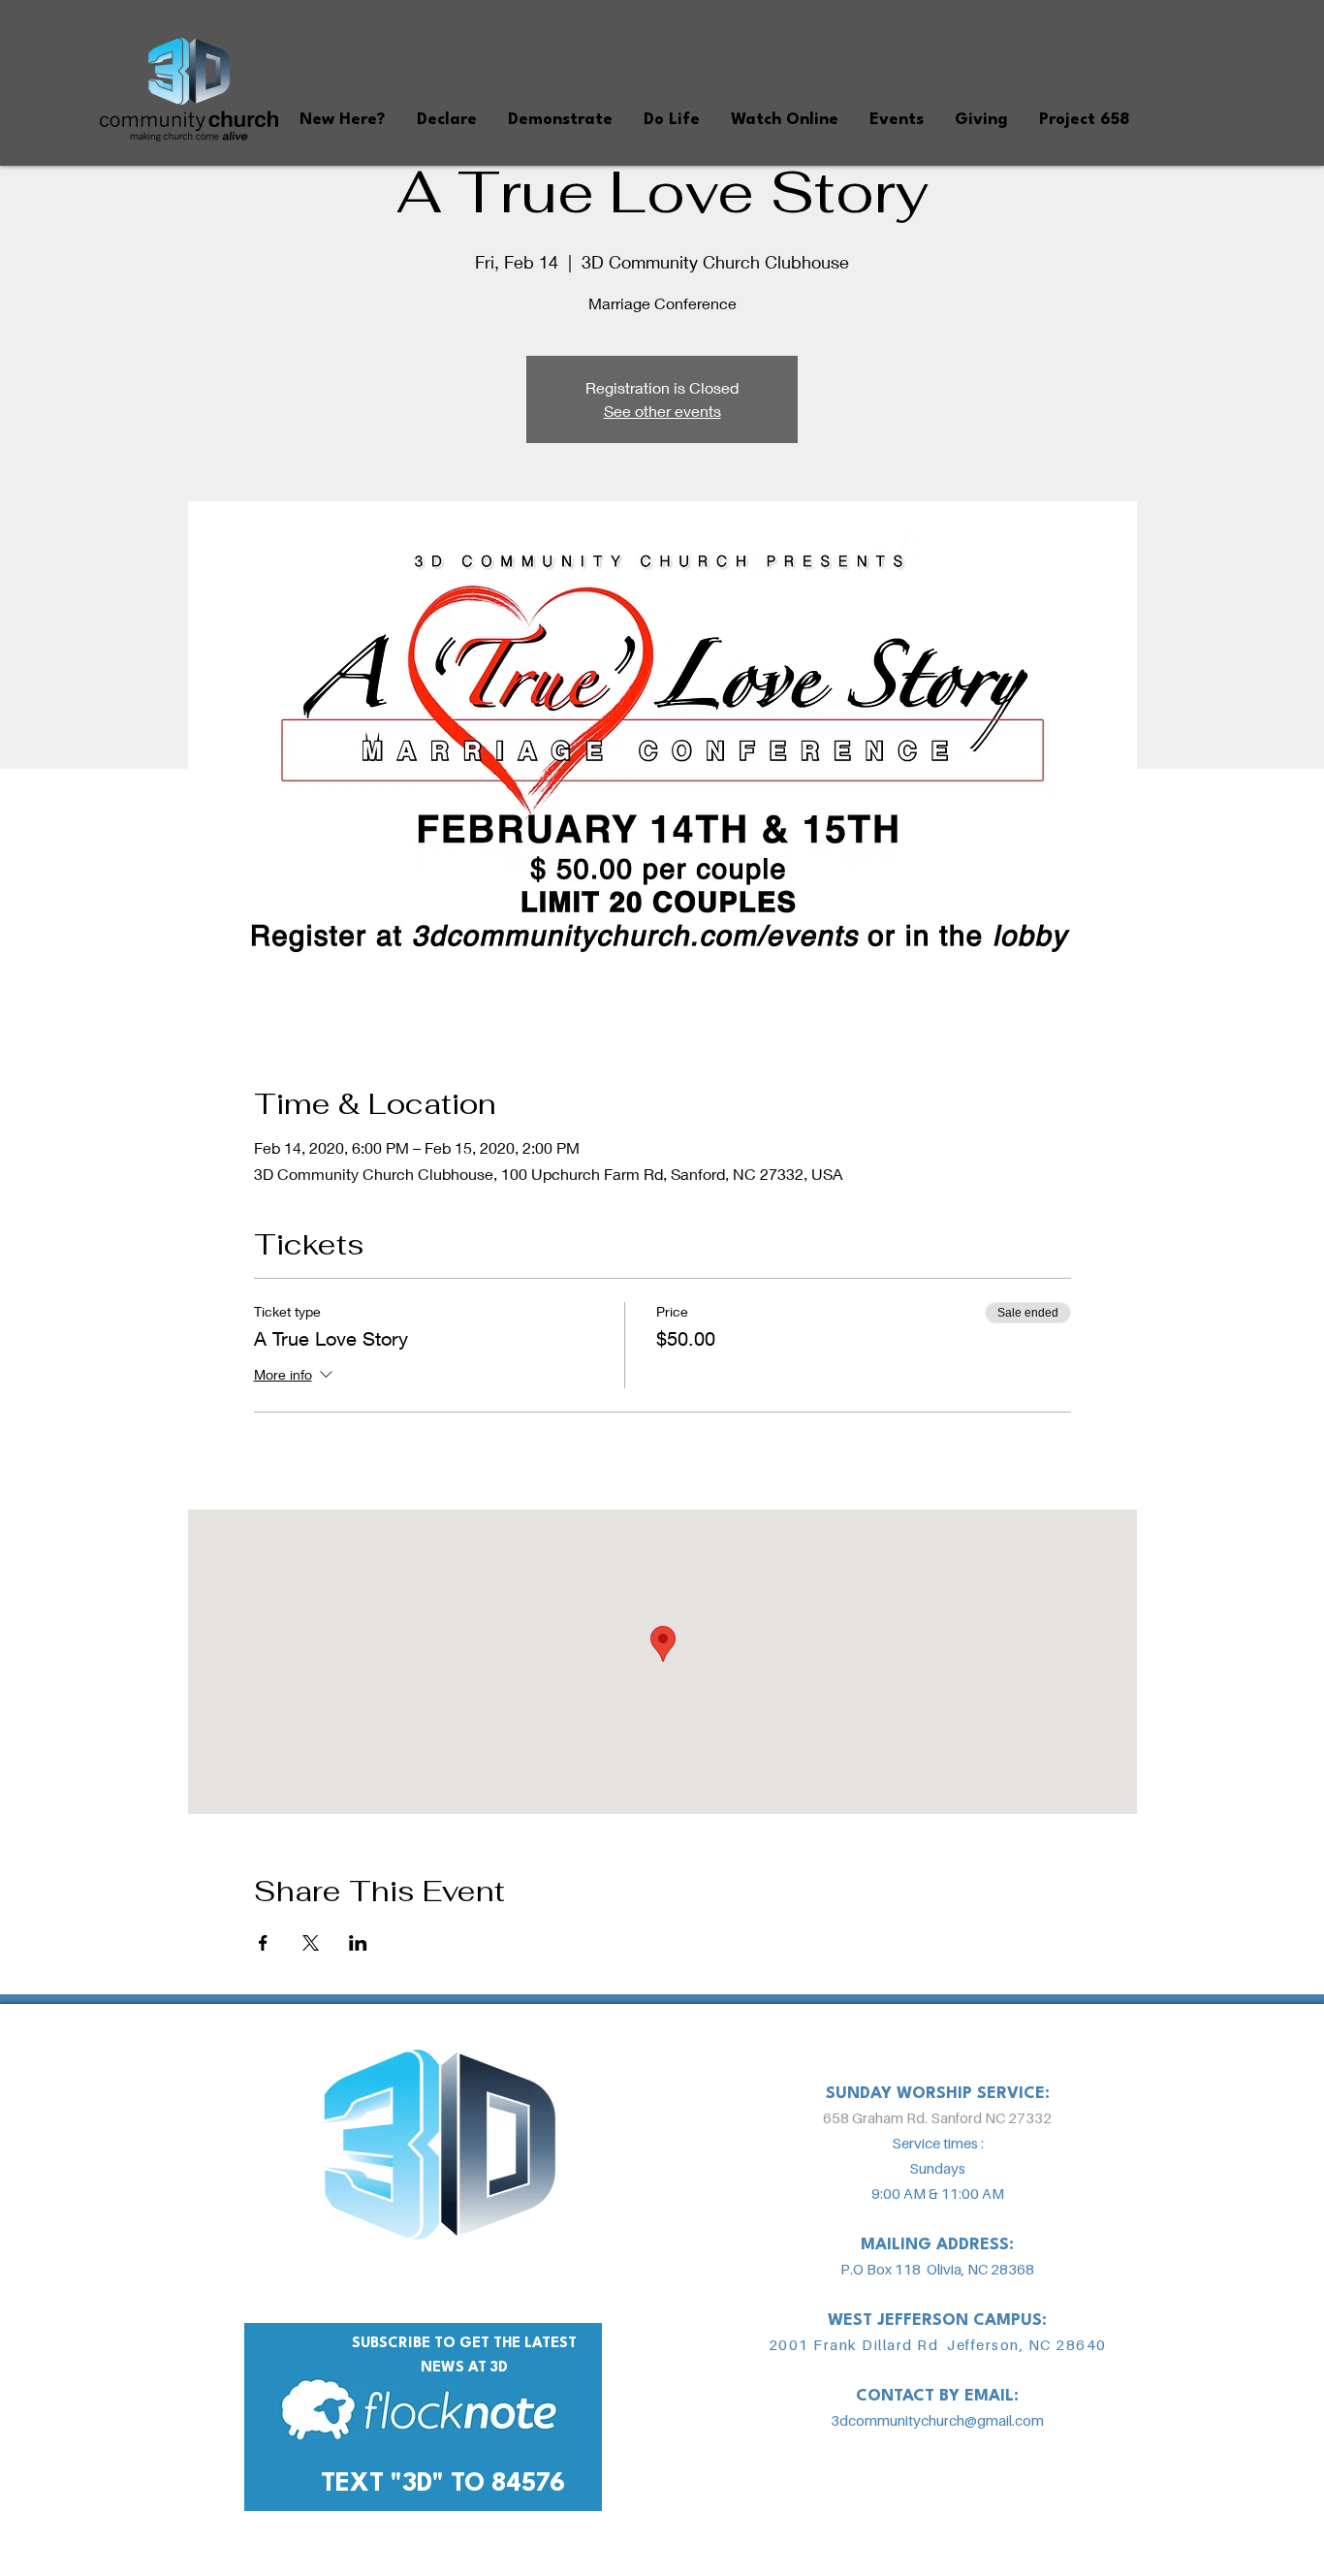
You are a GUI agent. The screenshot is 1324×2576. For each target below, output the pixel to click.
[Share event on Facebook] (263, 1943)
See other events (662, 411)
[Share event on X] (311, 1943)
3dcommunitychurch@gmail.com (937, 2420)
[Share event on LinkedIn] (358, 1943)
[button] (342, 120)
